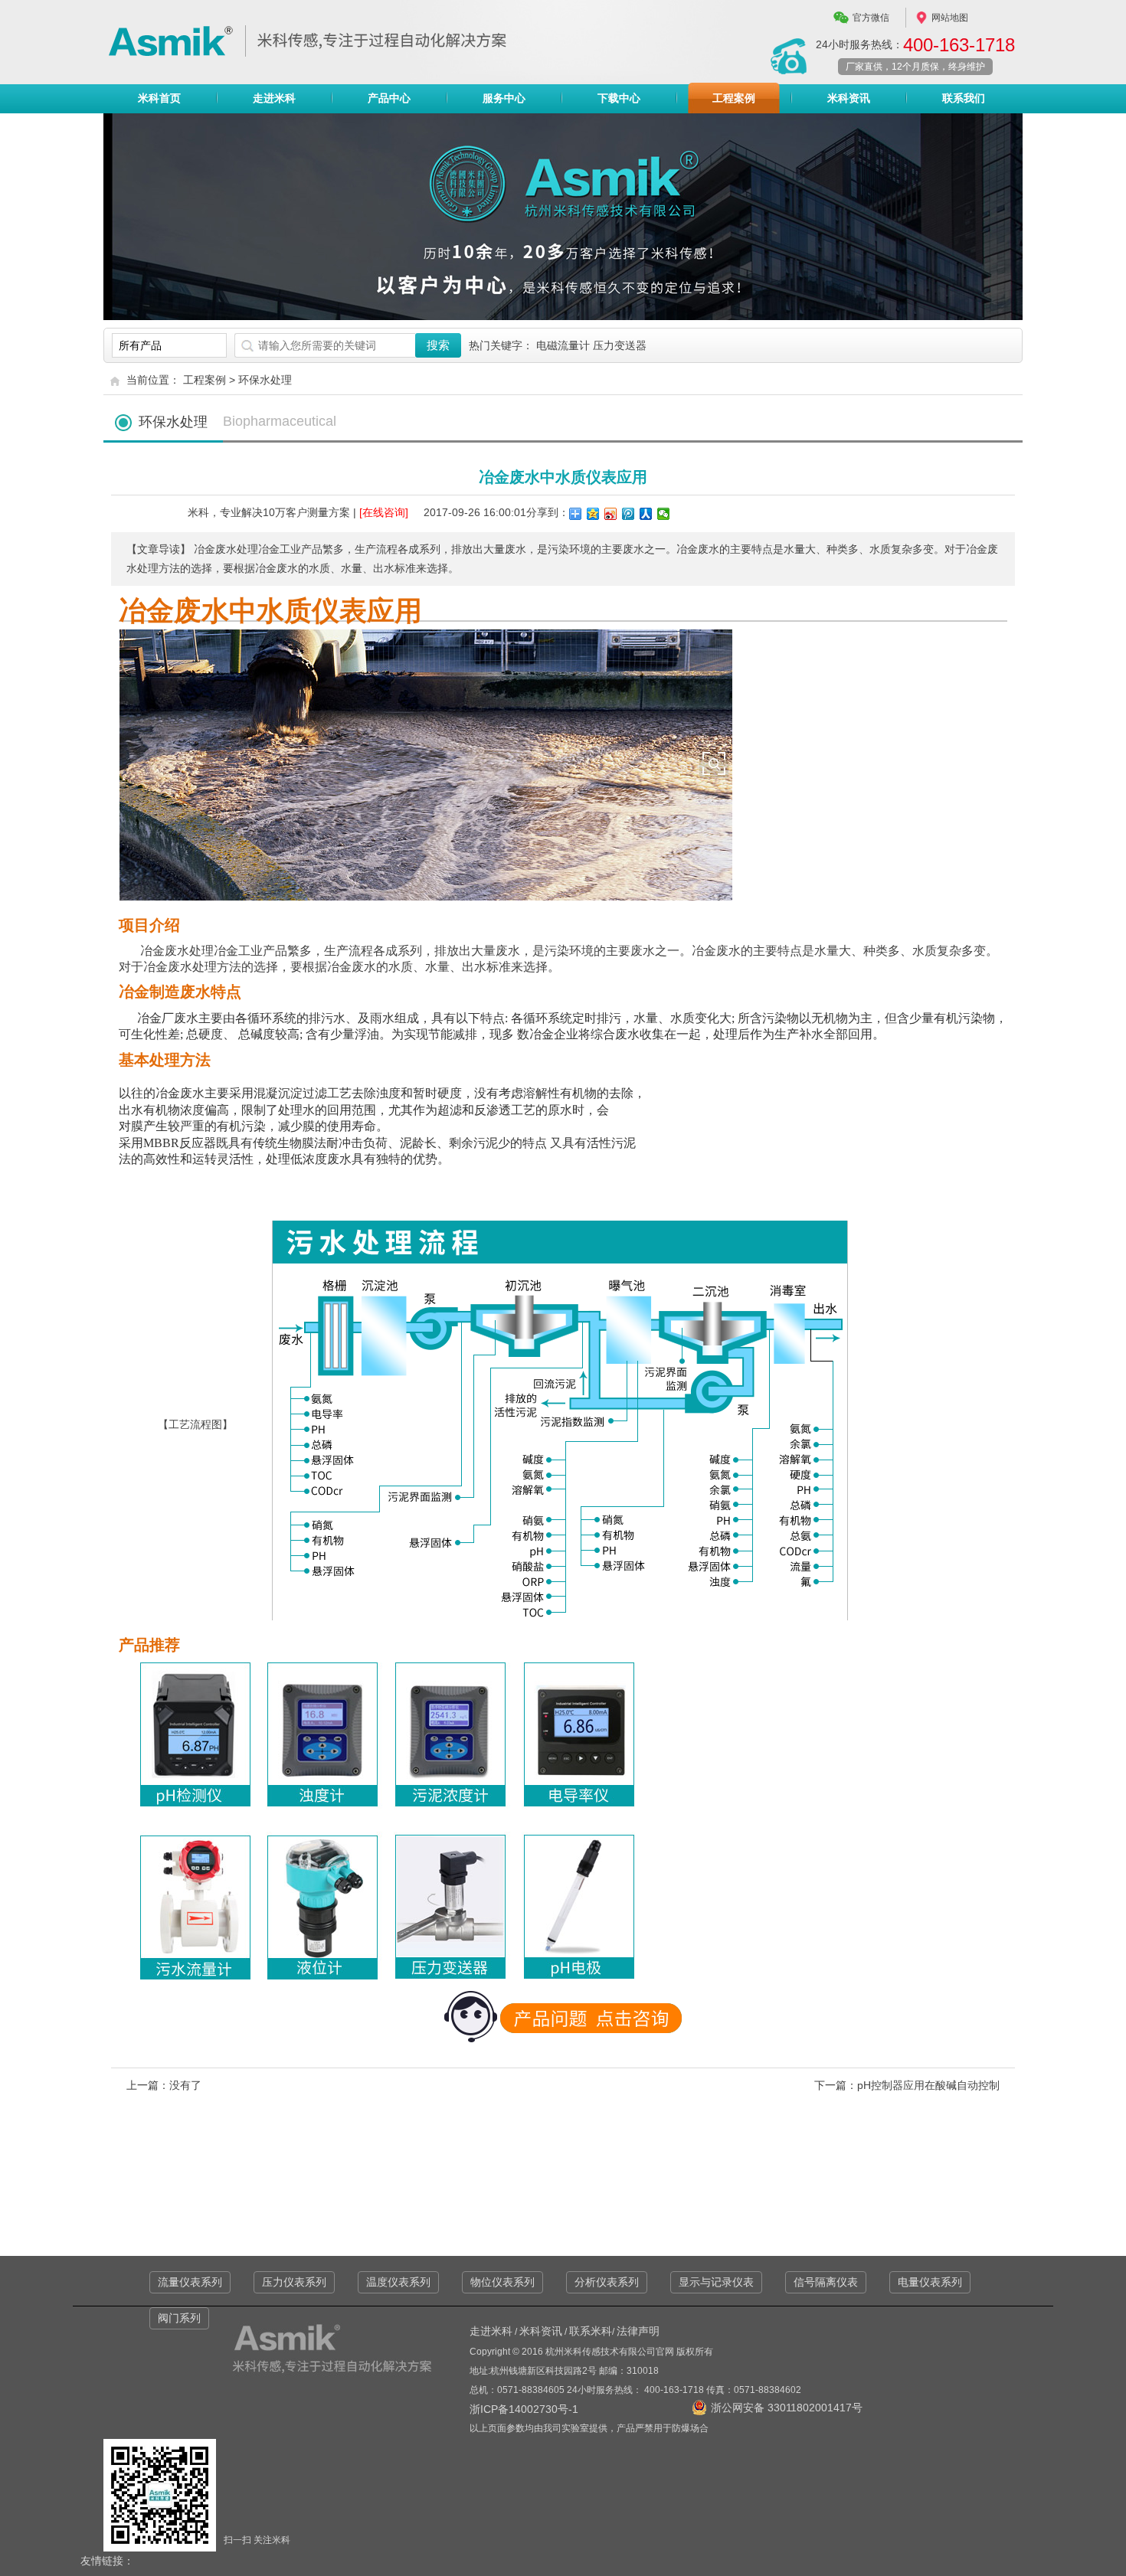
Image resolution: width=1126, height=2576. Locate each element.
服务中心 (504, 98)
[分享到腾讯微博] (628, 514)
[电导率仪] (575, 1808)
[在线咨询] (384, 512)
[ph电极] (575, 1970)
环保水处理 (265, 380)
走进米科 (274, 98)
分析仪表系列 (607, 2282)
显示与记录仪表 (716, 2282)
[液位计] (324, 1970)
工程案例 (734, 98)
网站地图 (950, 18)
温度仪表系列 (398, 2282)
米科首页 (159, 98)
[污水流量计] (200, 1970)
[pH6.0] (200, 1808)
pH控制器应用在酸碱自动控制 (928, 2085)
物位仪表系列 (502, 2282)
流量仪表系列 (190, 2282)
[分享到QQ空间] (593, 514)
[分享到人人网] (646, 514)
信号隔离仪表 (826, 2282)
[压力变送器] (452, 1970)
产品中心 (389, 98)
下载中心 (619, 98)
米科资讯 (849, 98)
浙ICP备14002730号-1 (524, 2409)
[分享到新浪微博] (611, 514)
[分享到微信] (664, 514)
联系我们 (964, 98)
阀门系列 (179, 2318)
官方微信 (871, 18)
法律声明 (638, 2331)
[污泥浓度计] (452, 1808)
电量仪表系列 (930, 2282)
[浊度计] (324, 1808)
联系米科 (591, 2331)
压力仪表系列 (294, 2282)
